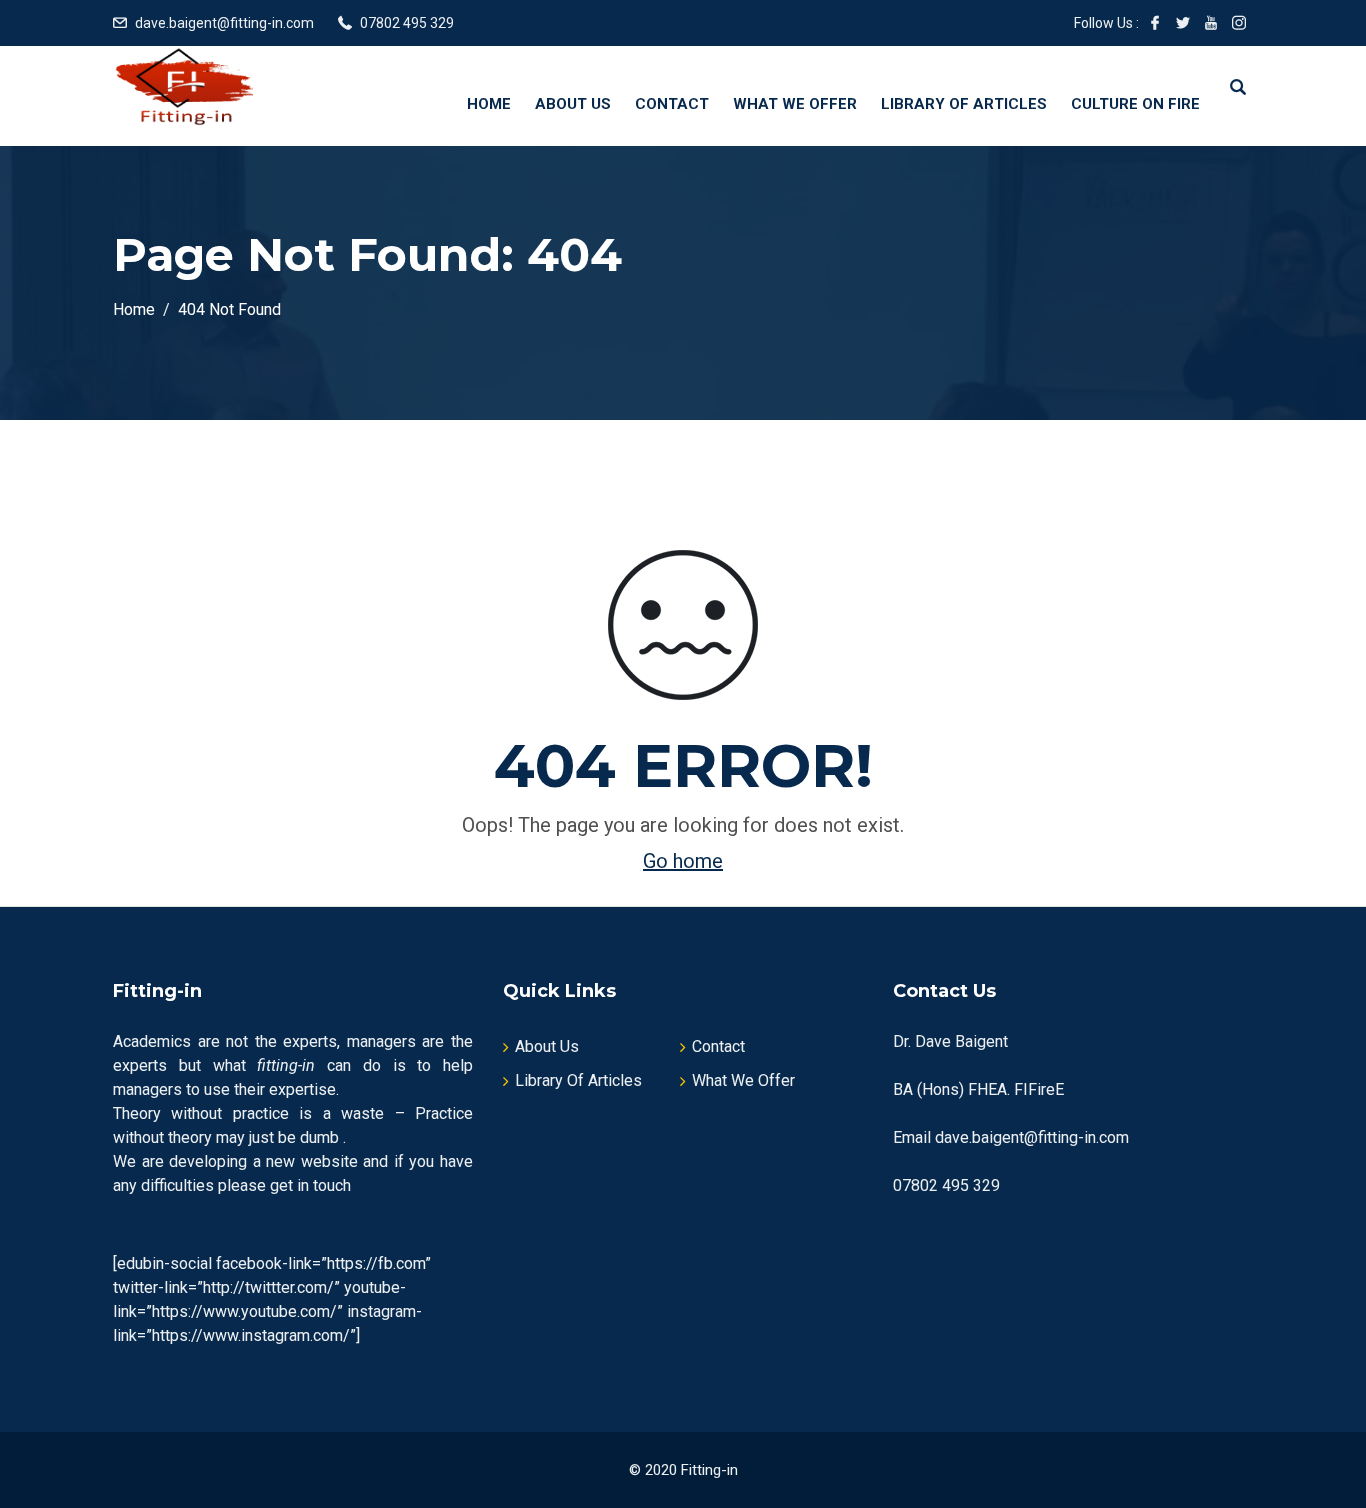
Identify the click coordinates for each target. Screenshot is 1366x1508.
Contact (672, 104)
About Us (573, 104)
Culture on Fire (1135, 104)
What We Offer (795, 104)
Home (489, 104)
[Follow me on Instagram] (1239, 23)
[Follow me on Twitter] (1183, 23)
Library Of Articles (964, 104)
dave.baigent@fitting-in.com (224, 23)
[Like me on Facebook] (1155, 23)
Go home (683, 861)
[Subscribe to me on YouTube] (1211, 23)
